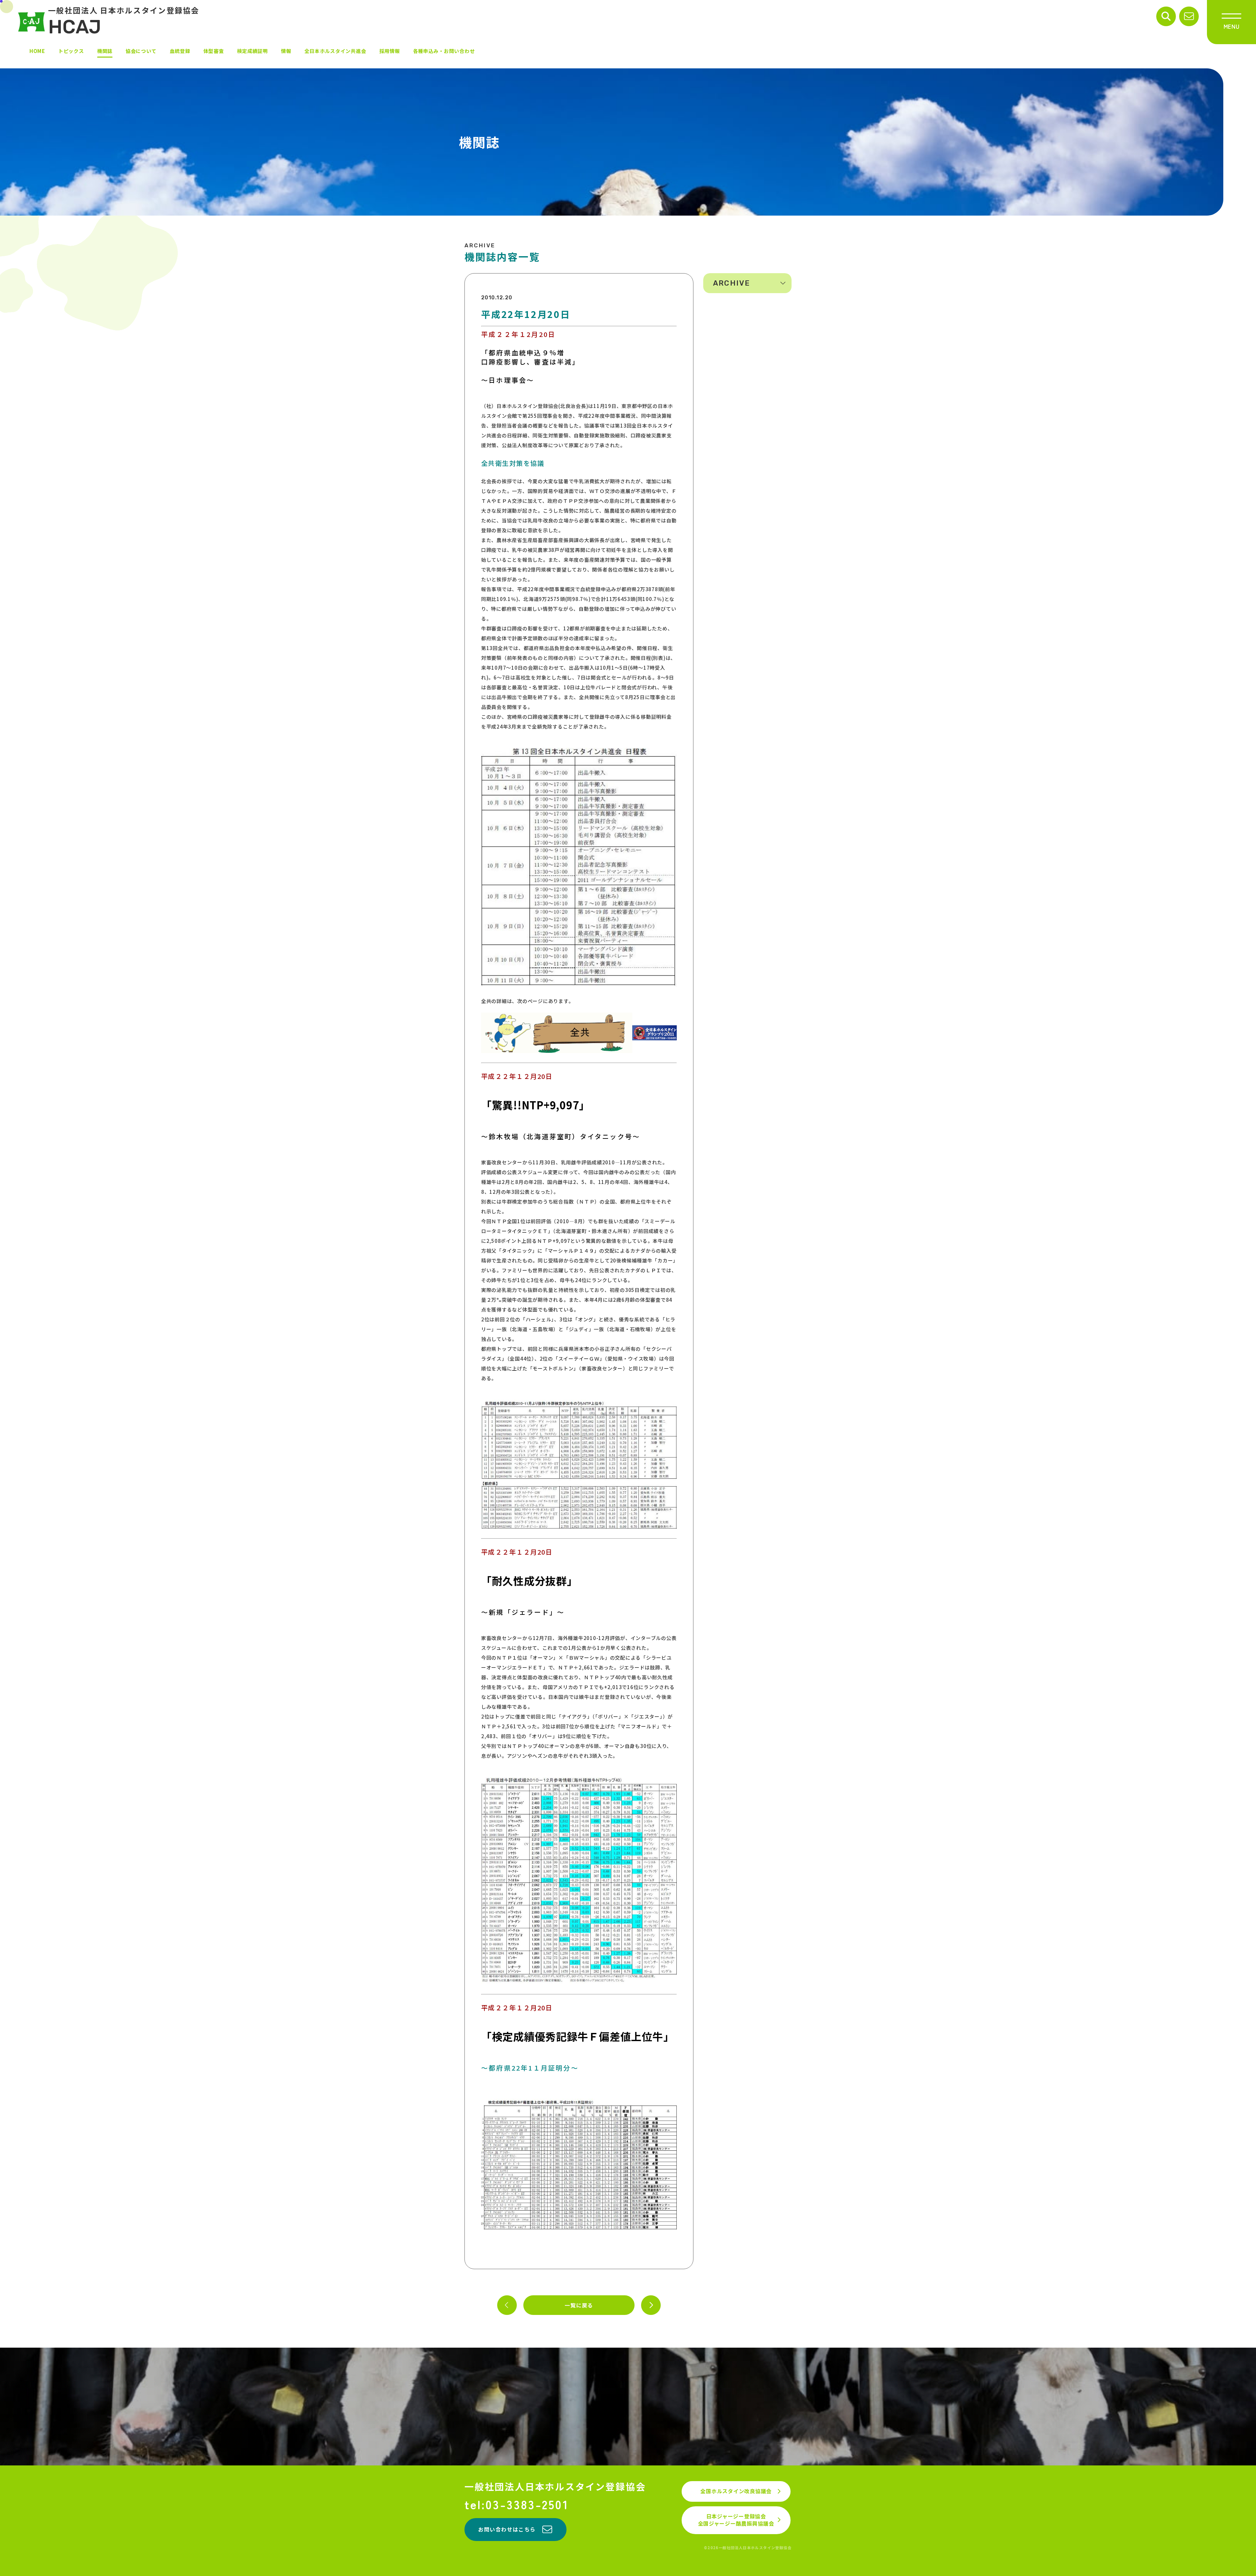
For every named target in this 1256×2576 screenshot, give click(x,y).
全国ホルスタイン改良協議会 (736, 2491)
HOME (37, 51)
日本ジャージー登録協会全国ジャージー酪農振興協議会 (736, 2520)
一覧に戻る (579, 2305)
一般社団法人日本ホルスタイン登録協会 (555, 2487)
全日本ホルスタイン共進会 (335, 51)
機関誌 (105, 51)
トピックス (71, 51)
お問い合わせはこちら (507, 2529)
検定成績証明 (253, 51)
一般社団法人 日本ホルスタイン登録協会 (124, 22)
